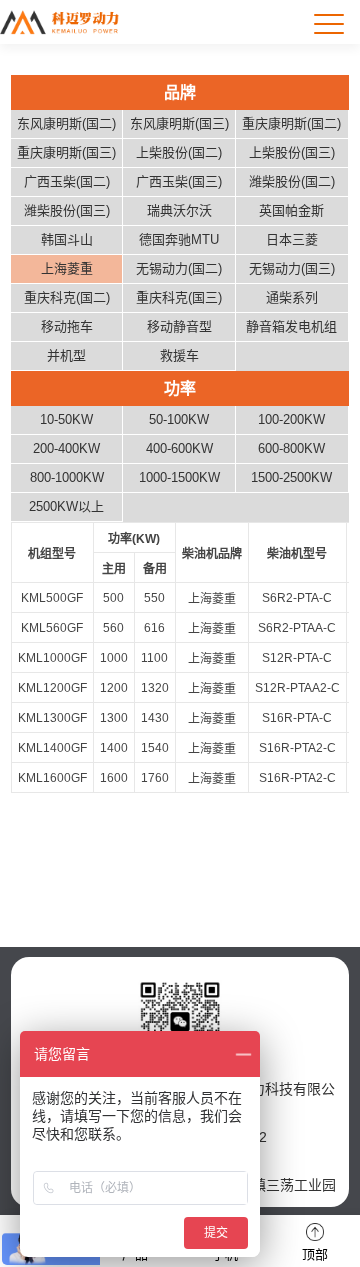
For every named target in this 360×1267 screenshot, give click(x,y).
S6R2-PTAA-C (297, 628)
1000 (114, 658)
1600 (114, 778)
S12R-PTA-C (297, 658)
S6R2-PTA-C (297, 598)
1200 (114, 688)
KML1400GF (52, 748)
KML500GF (52, 598)
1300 (114, 718)
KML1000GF (52, 658)
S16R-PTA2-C (297, 748)
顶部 (315, 1254)
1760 (155, 778)
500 (113, 598)
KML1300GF (52, 718)
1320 (155, 688)
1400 (114, 748)
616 (154, 628)
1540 (155, 748)
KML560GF (52, 628)
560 (113, 628)
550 (154, 598)
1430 (155, 718)
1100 (154, 658)
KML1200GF (52, 688)
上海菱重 (212, 599)
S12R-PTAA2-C (297, 688)
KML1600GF (52, 778)
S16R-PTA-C (297, 718)
